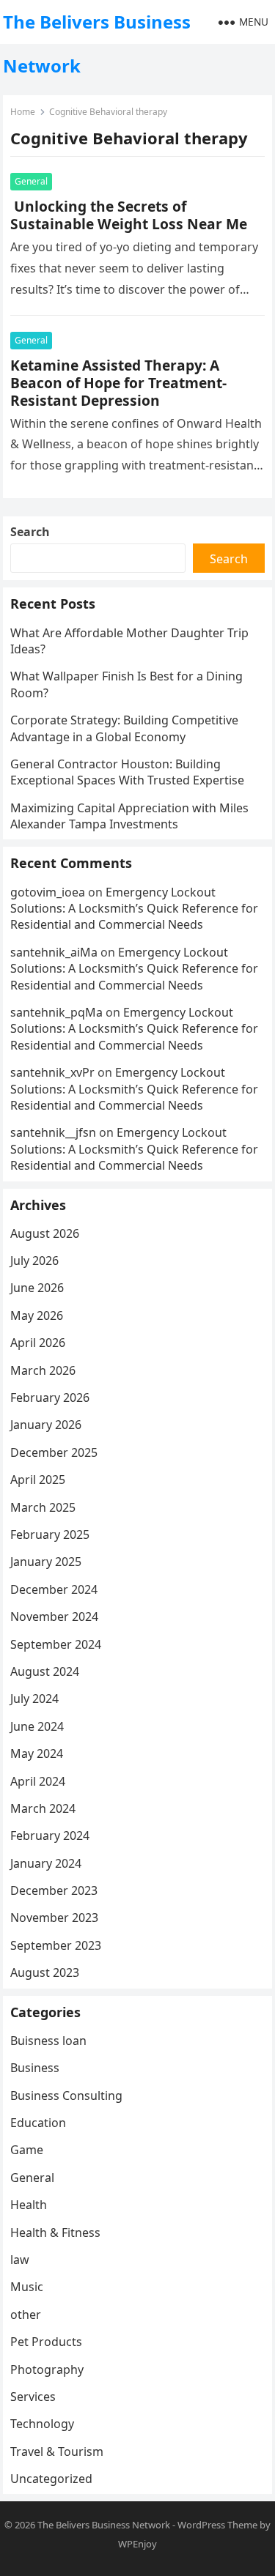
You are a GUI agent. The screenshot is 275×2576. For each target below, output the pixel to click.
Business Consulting (66, 2096)
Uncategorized (51, 2479)
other (26, 2315)
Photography (47, 2369)
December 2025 (54, 1452)
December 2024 (54, 1589)
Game (27, 2150)
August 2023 (45, 1972)
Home (23, 112)
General (31, 181)
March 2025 (43, 1507)
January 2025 (46, 1562)
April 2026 (38, 1343)
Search (30, 532)
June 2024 (37, 1726)
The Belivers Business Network (97, 44)
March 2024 (43, 1808)
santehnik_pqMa (56, 1012)
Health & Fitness (55, 2232)
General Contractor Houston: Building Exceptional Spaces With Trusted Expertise (127, 772)
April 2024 (38, 1781)
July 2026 (34, 1261)
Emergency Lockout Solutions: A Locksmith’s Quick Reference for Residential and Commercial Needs (134, 909)
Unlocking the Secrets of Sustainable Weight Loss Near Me (129, 215)
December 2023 (54, 1890)
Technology (42, 2424)
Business (35, 2068)
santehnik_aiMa (54, 952)
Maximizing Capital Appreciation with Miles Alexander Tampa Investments (129, 816)
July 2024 (34, 1699)
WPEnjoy (137, 2544)
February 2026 (50, 1398)
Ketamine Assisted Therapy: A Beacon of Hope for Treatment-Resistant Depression (118, 383)
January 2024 (46, 1863)
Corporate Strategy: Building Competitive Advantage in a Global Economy (124, 728)
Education (38, 2123)
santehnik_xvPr (52, 1072)
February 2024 (50, 1836)
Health (29, 2205)
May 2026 (37, 1315)
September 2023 (56, 1945)
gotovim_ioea (48, 892)
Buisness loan (48, 2041)
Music (27, 2287)
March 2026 (43, 1370)
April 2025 (38, 1480)
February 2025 (50, 1534)
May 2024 (37, 1753)
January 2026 (46, 1425)
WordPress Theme (217, 2525)
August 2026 (45, 1233)
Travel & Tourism (57, 2451)
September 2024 (56, 1644)
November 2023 (54, 1918)
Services (33, 2397)
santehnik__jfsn (53, 1132)
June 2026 (37, 1288)
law (20, 2260)
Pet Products (46, 2342)
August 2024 (45, 1671)
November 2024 (54, 1617)
